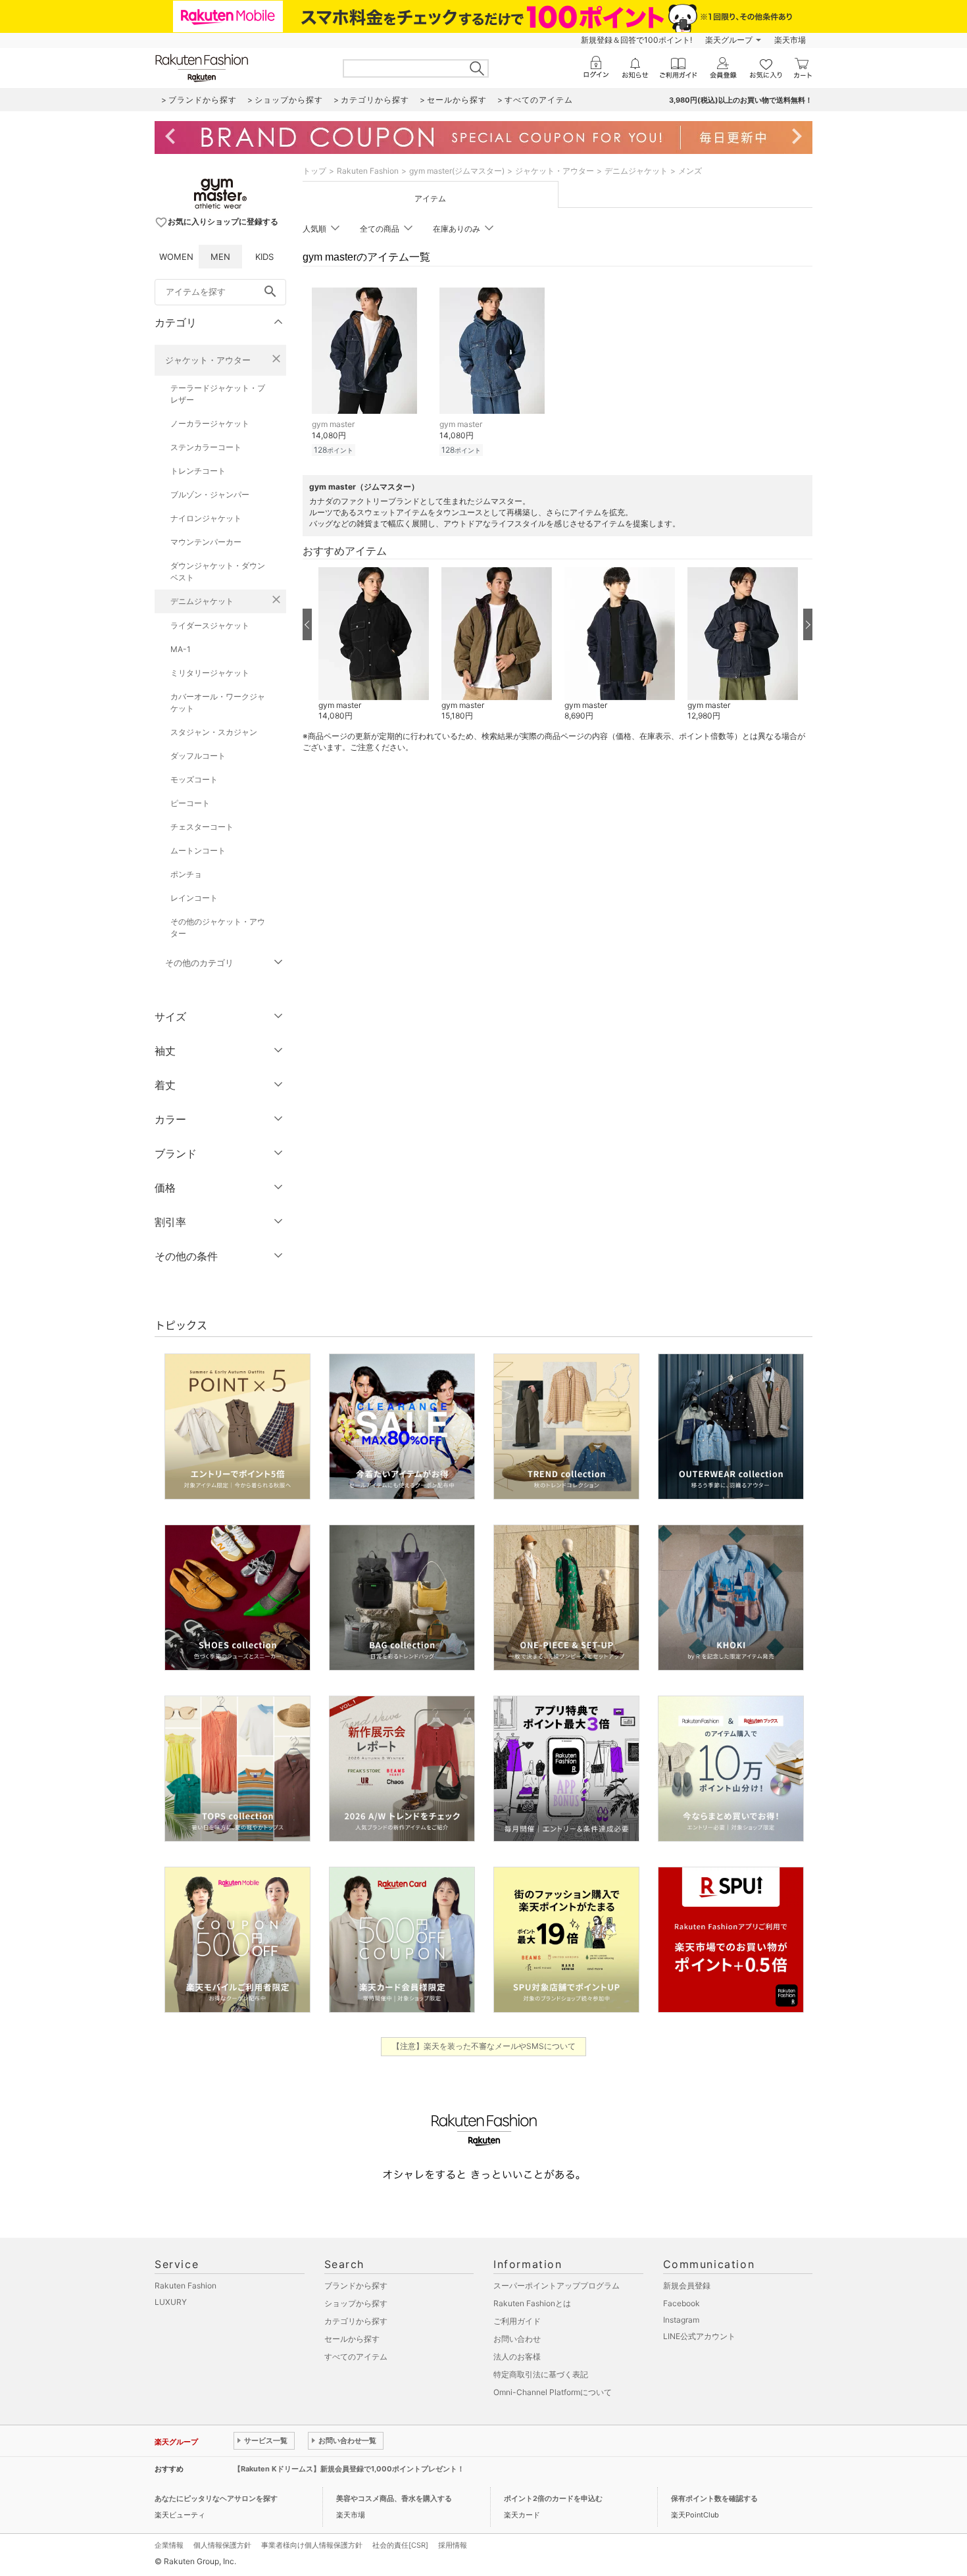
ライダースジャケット (210, 625)
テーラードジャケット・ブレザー (218, 394)
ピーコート (190, 803)
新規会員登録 (687, 2286)
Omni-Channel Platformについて (553, 2392)
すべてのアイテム (356, 2357)
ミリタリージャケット (210, 673)
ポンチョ (186, 874)
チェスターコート (202, 827)
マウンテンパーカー (206, 542)
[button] (373, 645)
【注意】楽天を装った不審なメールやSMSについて (484, 2046)
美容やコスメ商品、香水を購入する (394, 2498)
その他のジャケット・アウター (218, 927)
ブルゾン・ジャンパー (210, 494)
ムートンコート (198, 850)
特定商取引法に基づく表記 (541, 2374)
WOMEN (176, 257)
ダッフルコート (198, 756)
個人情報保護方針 (222, 2545)
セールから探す (352, 2339)
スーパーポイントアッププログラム (557, 2286)
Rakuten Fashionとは (532, 2303)
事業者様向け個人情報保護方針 (312, 2545)
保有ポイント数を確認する (714, 2498)
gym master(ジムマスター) (457, 171)
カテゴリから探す (356, 2321)
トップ (314, 171)
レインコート (194, 898)
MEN (220, 257)
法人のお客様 (517, 2357)
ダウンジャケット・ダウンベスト (218, 571)
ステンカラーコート (206, 447)
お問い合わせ (517, 2339)
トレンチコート (198, 471)
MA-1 (181, 649)
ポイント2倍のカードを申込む (553, 2498)
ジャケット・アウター (208, 360)
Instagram (681, 2320)
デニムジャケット (202, 601)
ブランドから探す (356, 2286)
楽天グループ (729, 40)
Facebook (682, 2303)
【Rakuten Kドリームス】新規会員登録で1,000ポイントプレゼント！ (349, 2469)
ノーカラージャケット (210, 423)
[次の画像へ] (808, 624)
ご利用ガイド (517, 2321)
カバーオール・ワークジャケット (218, 702)
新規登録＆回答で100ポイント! (636, 40)
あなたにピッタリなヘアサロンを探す (216, 2498)
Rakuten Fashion (368, 171)
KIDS (264, 257)
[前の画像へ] (307, 624)
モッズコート (194, 779)
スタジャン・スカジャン (214, 732)
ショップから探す (356, 2303)
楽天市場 (790, 40)
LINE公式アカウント (699, 2336)
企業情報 (169, 2545)
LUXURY (171, 2302)
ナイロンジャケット (206, 518)
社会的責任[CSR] (400, 2545)
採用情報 (453, 2545)
